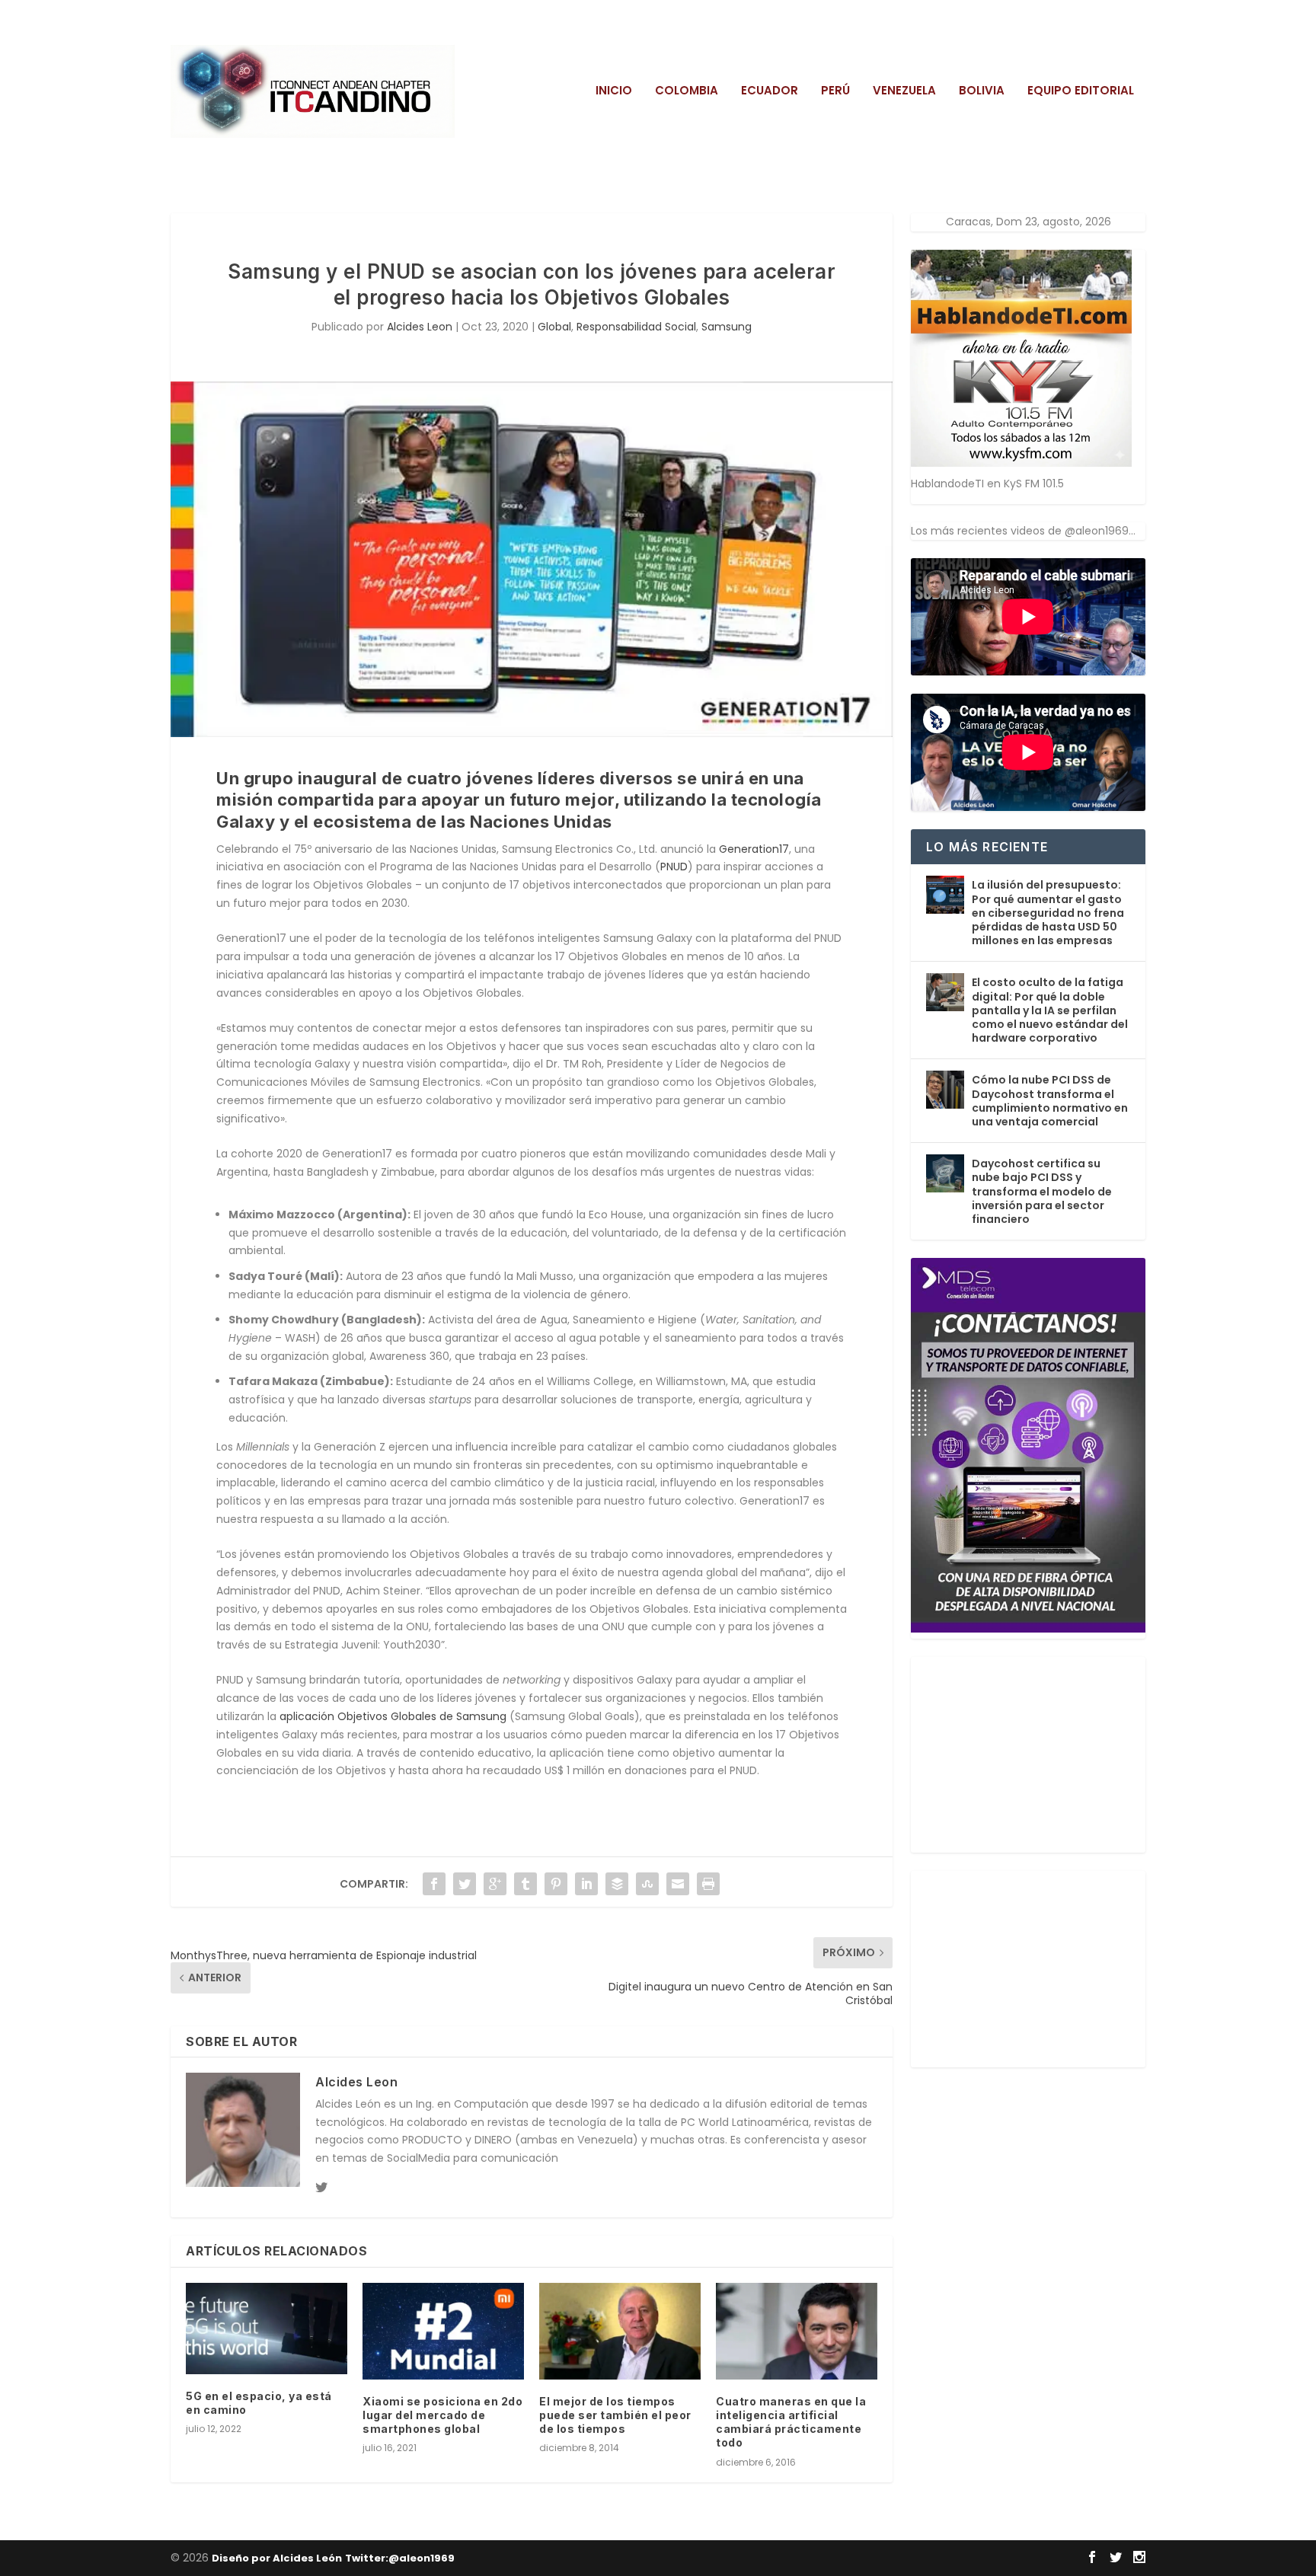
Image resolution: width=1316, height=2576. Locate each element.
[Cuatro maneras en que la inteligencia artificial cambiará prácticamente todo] (797, 2331)
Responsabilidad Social (636, 327)
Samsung (727, 327)
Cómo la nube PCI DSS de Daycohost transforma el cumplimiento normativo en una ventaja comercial (1050, 1101)
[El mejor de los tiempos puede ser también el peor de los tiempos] (620, 2331)
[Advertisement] (1025, 1752)
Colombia (687, 91)
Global (554, 327)
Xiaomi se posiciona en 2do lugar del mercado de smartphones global (442, 2415)
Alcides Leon (420, 327)
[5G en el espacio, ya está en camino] (267, 2329)
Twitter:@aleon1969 (400, 2558)
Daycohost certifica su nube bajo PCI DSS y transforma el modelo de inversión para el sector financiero (1042, 1191)
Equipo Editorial (1081, 91)
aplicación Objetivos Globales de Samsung (393, 1716)
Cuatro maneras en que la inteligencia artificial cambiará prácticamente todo (791, 2422)
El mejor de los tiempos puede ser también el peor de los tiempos (615, 2415)
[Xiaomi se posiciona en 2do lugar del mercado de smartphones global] (443, 2331)
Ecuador (770, 91)
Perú (835, 91)
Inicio (614, 91)
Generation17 (754, 849)
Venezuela (904, 91)
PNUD (674, 867)
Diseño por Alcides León (277, 2558)
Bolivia (982, 91)
